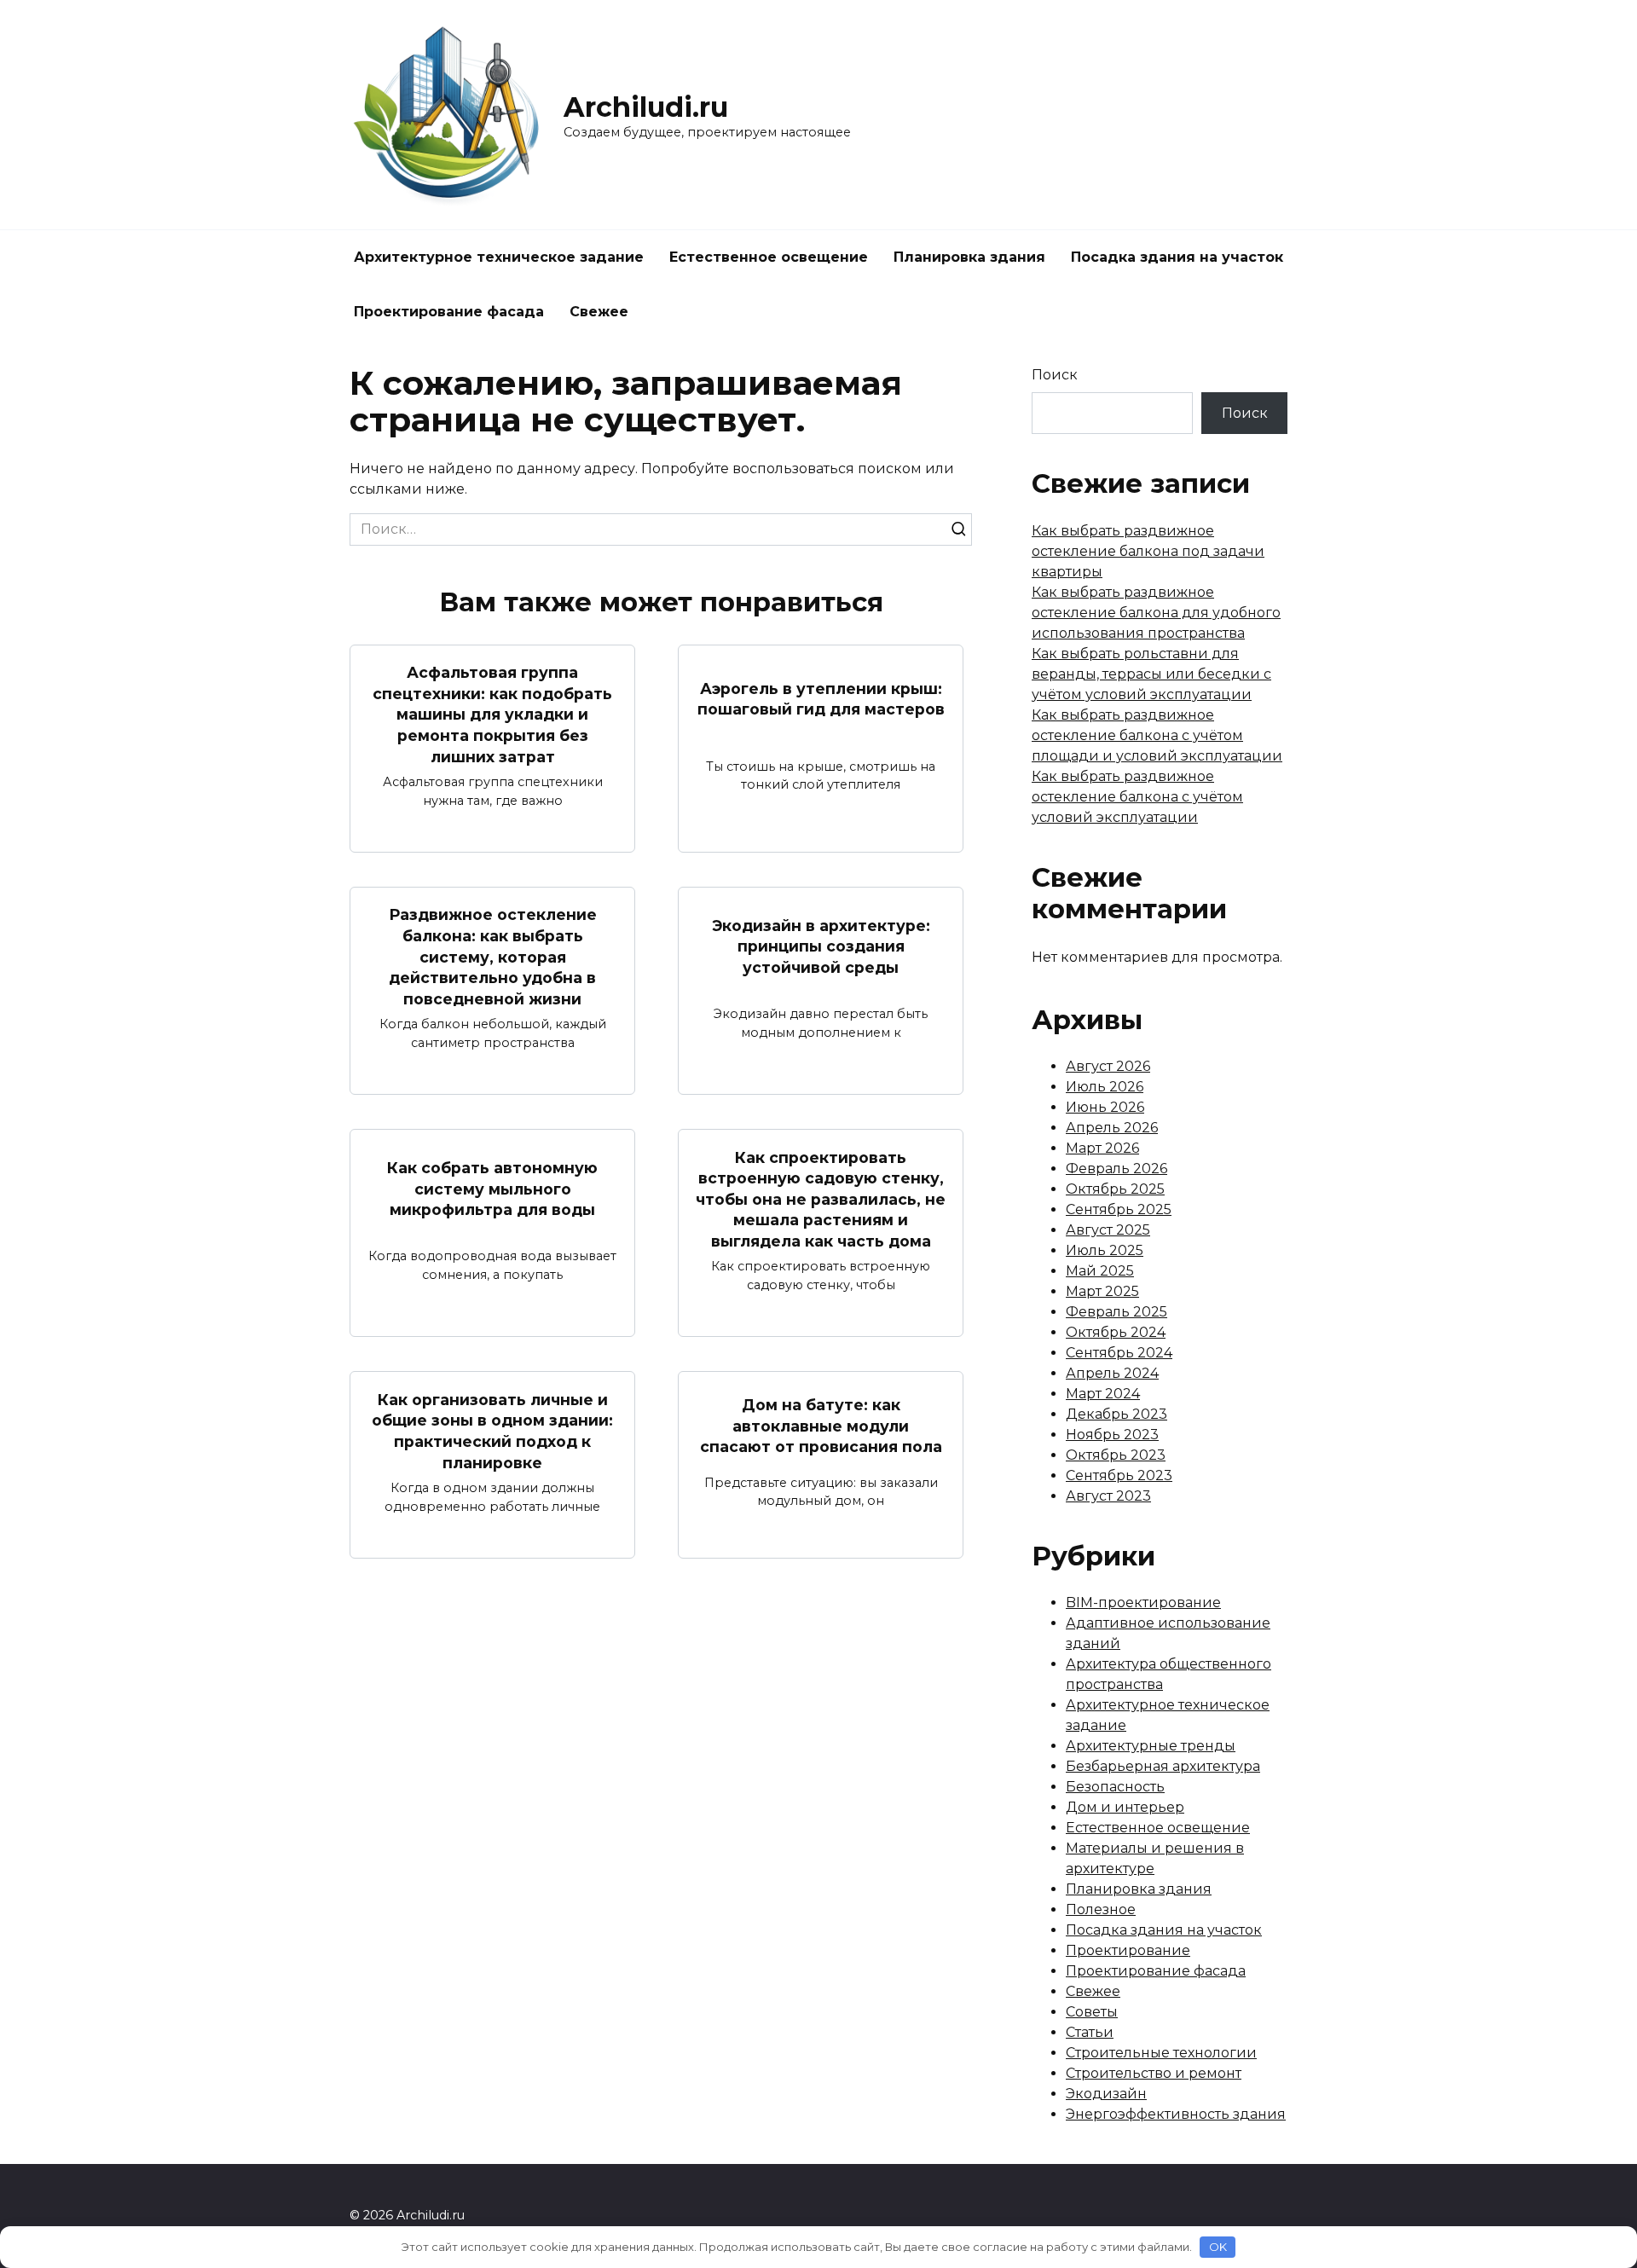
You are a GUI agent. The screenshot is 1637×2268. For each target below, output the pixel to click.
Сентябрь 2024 (1119, 1353)
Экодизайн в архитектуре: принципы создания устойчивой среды (821, 946)
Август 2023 (1108, 1496)
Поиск (1055, 375)
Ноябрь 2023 (1112, 1435)
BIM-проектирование (1143, 1603)
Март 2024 (1103, 1394)
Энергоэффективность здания (1176, 2114)
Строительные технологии (1161, 2053)
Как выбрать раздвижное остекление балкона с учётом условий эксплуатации (1137, 797)
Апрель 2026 (1112, 1128)
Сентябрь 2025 (1119, 1209)
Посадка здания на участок (1177, 257)
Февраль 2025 (1116, 1312)
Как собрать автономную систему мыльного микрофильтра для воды (492, 1189)
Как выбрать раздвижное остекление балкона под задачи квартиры (1148, 551)
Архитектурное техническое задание (499, 257)
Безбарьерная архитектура (1163, 1766)
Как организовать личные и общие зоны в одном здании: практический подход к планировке (492, 1430)
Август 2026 (1108, 1066)
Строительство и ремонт (1154, 2073)
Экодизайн (1106, 2094)
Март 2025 (1102, 1291)
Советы (1092, 2012)
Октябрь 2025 (1115, 1189)
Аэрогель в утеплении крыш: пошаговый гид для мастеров (821, 698)
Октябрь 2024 (1116, 1332)
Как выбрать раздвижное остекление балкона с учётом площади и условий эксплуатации (1157, 735)
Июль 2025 (1105, 1250)
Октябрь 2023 (1116, 1455)
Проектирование (1128, 1950)
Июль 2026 (1105, 1087)
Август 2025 (1108, 1230)
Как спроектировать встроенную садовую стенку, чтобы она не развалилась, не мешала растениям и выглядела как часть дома (821, 1199)
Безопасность (1115, 1787)
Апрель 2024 (1112, 1373)
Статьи (1090, 2032)
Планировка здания (969, 257)
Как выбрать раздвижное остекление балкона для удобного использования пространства (1156, 613)
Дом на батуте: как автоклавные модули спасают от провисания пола (821, 1426)
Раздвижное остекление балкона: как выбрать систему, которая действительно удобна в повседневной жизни (493, 957)
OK (1218, 2247)
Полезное (1101, 1909)
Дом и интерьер (1125, 1807)
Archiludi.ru (646, 107)
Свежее (599, 312)
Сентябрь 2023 (1119, 1475)
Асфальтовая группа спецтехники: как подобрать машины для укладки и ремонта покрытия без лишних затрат (492, 715)
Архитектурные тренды (1151, 1746)
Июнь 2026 (1105, 1107)
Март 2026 (1102, 1148)
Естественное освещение (769, 257)
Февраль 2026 (1116, 1169)
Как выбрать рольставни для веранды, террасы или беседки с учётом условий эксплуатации (1151, 674)
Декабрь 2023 (1116, 1414)
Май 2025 (1100, 1271)
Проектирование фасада (449, 312)
